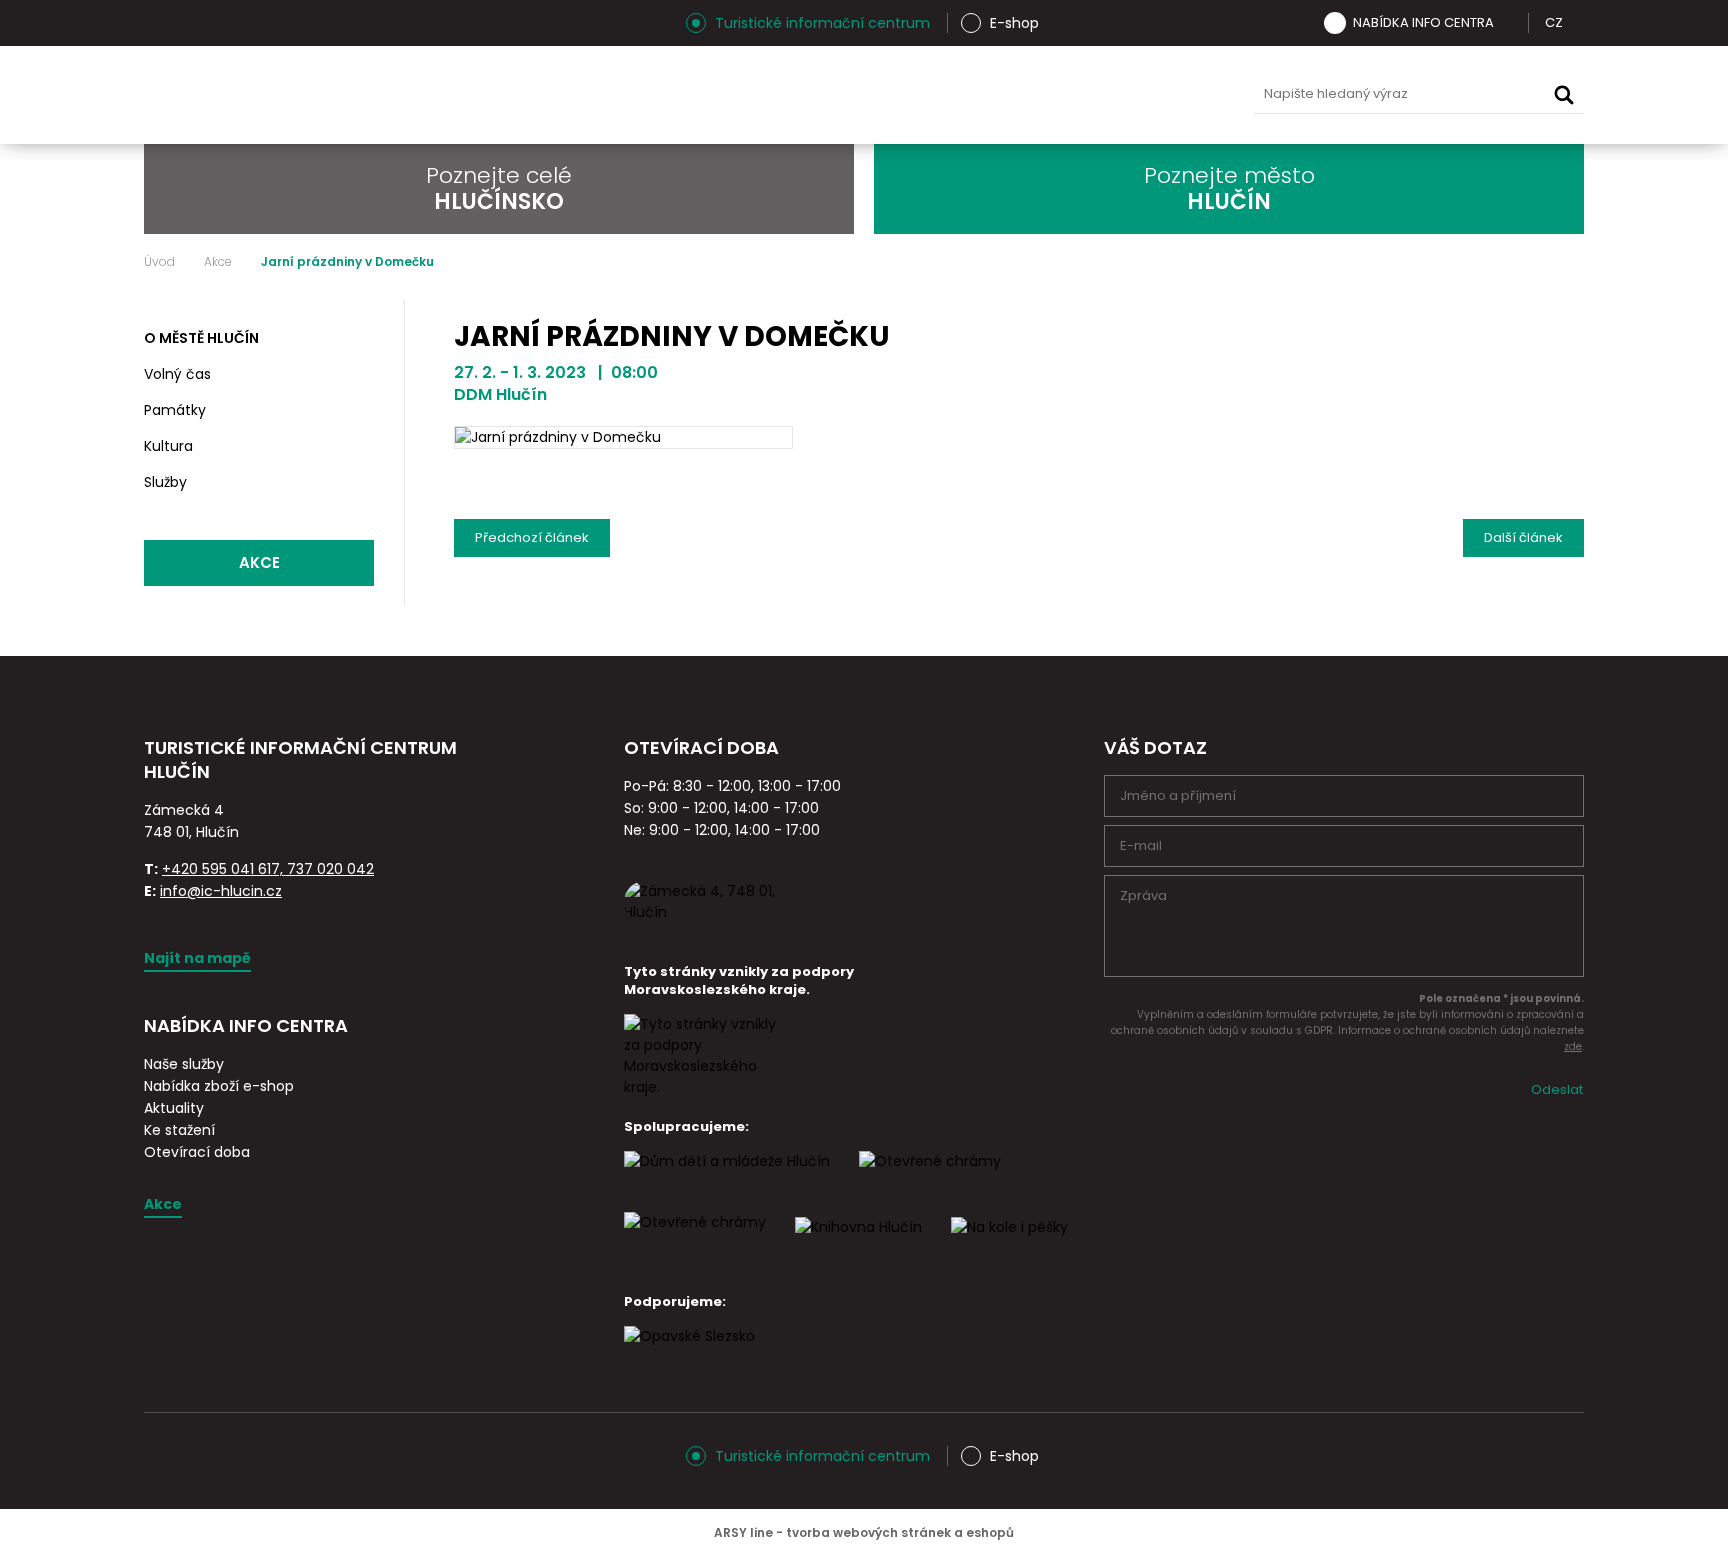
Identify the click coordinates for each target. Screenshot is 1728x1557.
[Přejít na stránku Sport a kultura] (930, 1179)
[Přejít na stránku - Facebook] (194, 23)
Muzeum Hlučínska (883, 95)
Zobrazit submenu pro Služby (356, 483)
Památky (175, 410)
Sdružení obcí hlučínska (977, 95)
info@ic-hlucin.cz (221, 891)
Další (1524, 533)
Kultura (168, 446)
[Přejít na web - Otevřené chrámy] (695, 1240)
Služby (165, 482)
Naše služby (184, 1064)
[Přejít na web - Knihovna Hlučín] (858, 1245)
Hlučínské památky (789, 95)
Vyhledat (1564, 95)
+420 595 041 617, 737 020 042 (268, 869)
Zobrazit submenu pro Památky (356, 411)
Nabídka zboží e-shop (219, 1086)
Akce (218, 262)
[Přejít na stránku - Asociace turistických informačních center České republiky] (369, 795)
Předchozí (532, 533)
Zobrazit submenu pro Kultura (356, 447)
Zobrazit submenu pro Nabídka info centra (1508, 23)
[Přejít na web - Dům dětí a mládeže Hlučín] (727, 1179)
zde (1573, 1046)
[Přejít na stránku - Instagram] (159, 23)
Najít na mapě (197, 958)
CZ (1554, 22)
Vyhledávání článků (1419, 94)
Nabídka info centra (1423, 22)
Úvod (159, 262)
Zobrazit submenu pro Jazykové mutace (1577, 23)
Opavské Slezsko (1165, 95)
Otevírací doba (197, 1152)
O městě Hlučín (201, 338)
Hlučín (1071, 95)
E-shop (1014, 23)
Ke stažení (179, 1130)
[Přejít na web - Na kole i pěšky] (1009, 1245)
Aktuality (174, 1108)
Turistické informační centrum (822, 23)
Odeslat (1557, 1089)
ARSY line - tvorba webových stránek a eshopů (864, 1532)
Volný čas (177, 374)
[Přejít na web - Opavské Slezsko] (689, 1354)
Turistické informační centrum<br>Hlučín (391, 95)
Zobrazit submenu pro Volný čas (356, 375)
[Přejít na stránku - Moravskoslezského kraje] (704, 1087)
